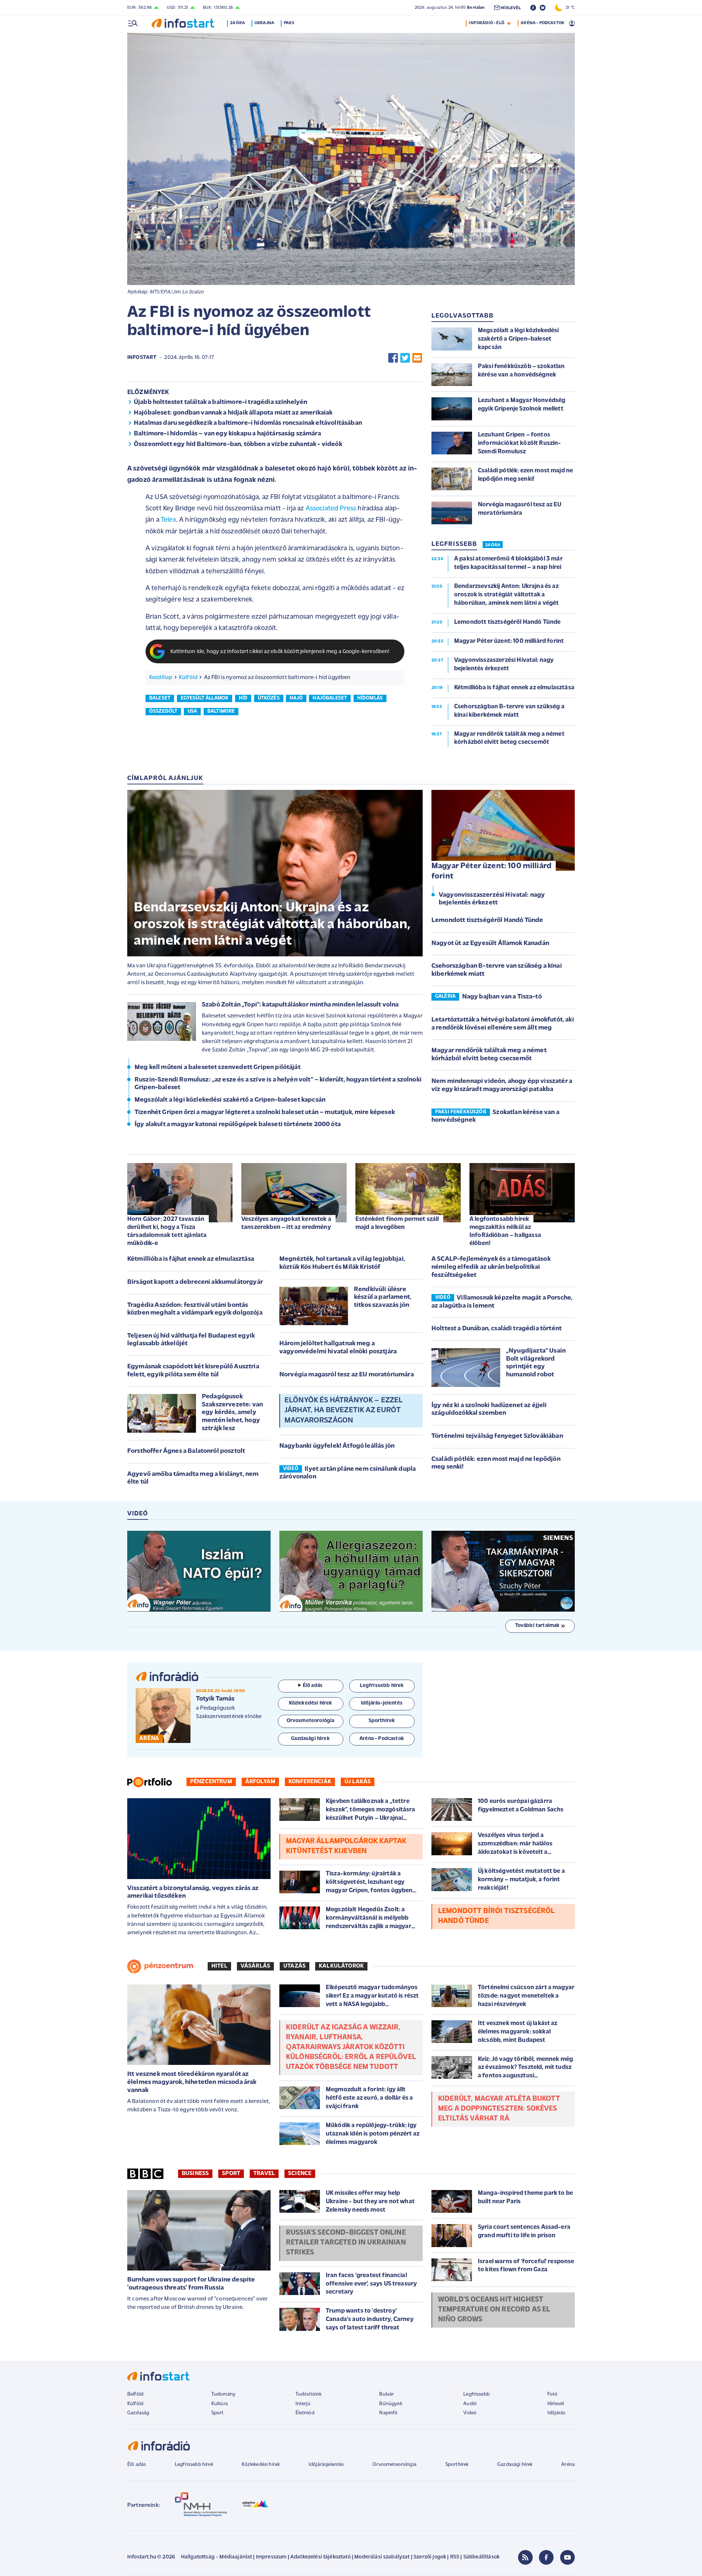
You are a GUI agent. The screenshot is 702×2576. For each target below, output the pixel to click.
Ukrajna (264, 23)
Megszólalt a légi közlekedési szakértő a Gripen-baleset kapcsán (230, 1100)
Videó (470, 2413)
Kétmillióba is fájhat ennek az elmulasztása (191, 1259)
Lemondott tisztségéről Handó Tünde (487, 920)
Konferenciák (310, 1782)
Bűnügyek (390, 2404)
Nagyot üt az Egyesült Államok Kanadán (490, 944)
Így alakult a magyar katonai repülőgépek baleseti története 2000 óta (238, 1125)
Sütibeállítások (481, 2557)
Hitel (219, 1966)
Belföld (135, 2394)
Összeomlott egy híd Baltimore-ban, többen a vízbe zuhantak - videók (238, 445)
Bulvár (386, 2394)
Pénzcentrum (211, 1782)
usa (192, 711)
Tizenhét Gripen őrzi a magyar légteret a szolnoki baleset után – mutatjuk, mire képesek (265, 1113)
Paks (289, 23)
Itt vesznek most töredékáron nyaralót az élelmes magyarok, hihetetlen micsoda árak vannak (192, 2082)
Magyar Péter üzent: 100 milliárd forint (491, 871)
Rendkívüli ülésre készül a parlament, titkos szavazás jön (383, 1298)
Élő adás (313, 1686)
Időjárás (556, 2413)
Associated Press (331, 509)
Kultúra (220, 2404)
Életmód (305, 2413)
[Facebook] (546, 2557)
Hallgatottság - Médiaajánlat (216, 2557)
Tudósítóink (309, 2394)
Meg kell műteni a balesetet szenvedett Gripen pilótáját (218, 1068)
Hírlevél (556, 2404)
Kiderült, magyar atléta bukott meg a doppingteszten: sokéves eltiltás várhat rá (499, 2109)
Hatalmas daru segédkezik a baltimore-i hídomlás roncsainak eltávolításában (248, 423)
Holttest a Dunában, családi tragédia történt (497, 1329)
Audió (470, 2404)
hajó (296, 698)
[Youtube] (567, 2557)
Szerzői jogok (430, 2557)
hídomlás (370, 698)
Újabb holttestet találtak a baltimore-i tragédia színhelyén (220, 402)
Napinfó (388, 2413)
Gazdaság (138, 2413)
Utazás (295, 1966)
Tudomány (223, 2394)
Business (195, 2174)
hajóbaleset (330, 698)
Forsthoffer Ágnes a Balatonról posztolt (186, 1451)
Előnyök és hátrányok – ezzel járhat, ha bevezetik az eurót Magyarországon (343, 1410)
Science (300, 2174)
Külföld (188, 678)
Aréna (568, 2465)
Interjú (303, 2404)
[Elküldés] (417, 358)
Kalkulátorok (341, 1966)
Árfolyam (260, 1782)
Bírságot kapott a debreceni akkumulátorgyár (195, 1282)
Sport (231, 2174)
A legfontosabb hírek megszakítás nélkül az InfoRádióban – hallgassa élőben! (505, 1231)
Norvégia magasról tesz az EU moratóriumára (347, 1375)
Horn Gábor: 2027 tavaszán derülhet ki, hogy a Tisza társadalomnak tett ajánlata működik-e (167, 1231)
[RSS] (525, 2557)
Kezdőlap (161, 678)
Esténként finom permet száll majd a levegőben (397, 1223)
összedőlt (163, 711)
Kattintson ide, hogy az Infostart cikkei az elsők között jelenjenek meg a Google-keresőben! (280, 652)
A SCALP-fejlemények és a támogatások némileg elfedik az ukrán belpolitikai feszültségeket (491, 1267)
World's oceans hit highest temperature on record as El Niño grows (494, 2310)
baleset (160, 698)
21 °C (569, 8)
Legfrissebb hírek (194, 2465)
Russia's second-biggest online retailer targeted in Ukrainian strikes (346, 2243)
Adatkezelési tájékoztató (320, 2557)
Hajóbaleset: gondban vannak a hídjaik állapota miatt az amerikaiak (233, 413)
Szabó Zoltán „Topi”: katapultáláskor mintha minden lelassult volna (300, 1005)
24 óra (237, 23)
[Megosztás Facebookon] (393, 358)
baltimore (221, 711)
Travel (264, 2174)
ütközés (269, 698)
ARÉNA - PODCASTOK (542, 23)
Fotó (553, 2394)
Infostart (142, 358)
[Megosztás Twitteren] (405, 358)
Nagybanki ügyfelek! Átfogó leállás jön (337, 1446)
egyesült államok (205, 698)
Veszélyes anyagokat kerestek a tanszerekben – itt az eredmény (286, 1223)
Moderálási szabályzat (382, 2557)
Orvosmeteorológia (395, 2465)
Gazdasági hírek (515, 2465)
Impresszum (271, 2557)
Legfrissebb (476, 2394)
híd (243, 698)
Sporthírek (457, 2465)
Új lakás (358, 1782)
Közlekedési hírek (261, 2465)
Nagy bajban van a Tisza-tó (502, 997)
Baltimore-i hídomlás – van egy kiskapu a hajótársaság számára (227, 434)
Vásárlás (255, 1966)
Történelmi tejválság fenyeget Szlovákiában (497, 1436)
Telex (169, 520)
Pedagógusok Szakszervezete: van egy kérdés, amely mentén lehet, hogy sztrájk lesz (232, 1413)
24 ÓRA (493, 545)
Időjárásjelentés (326, 2465)
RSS (455, 2557)
